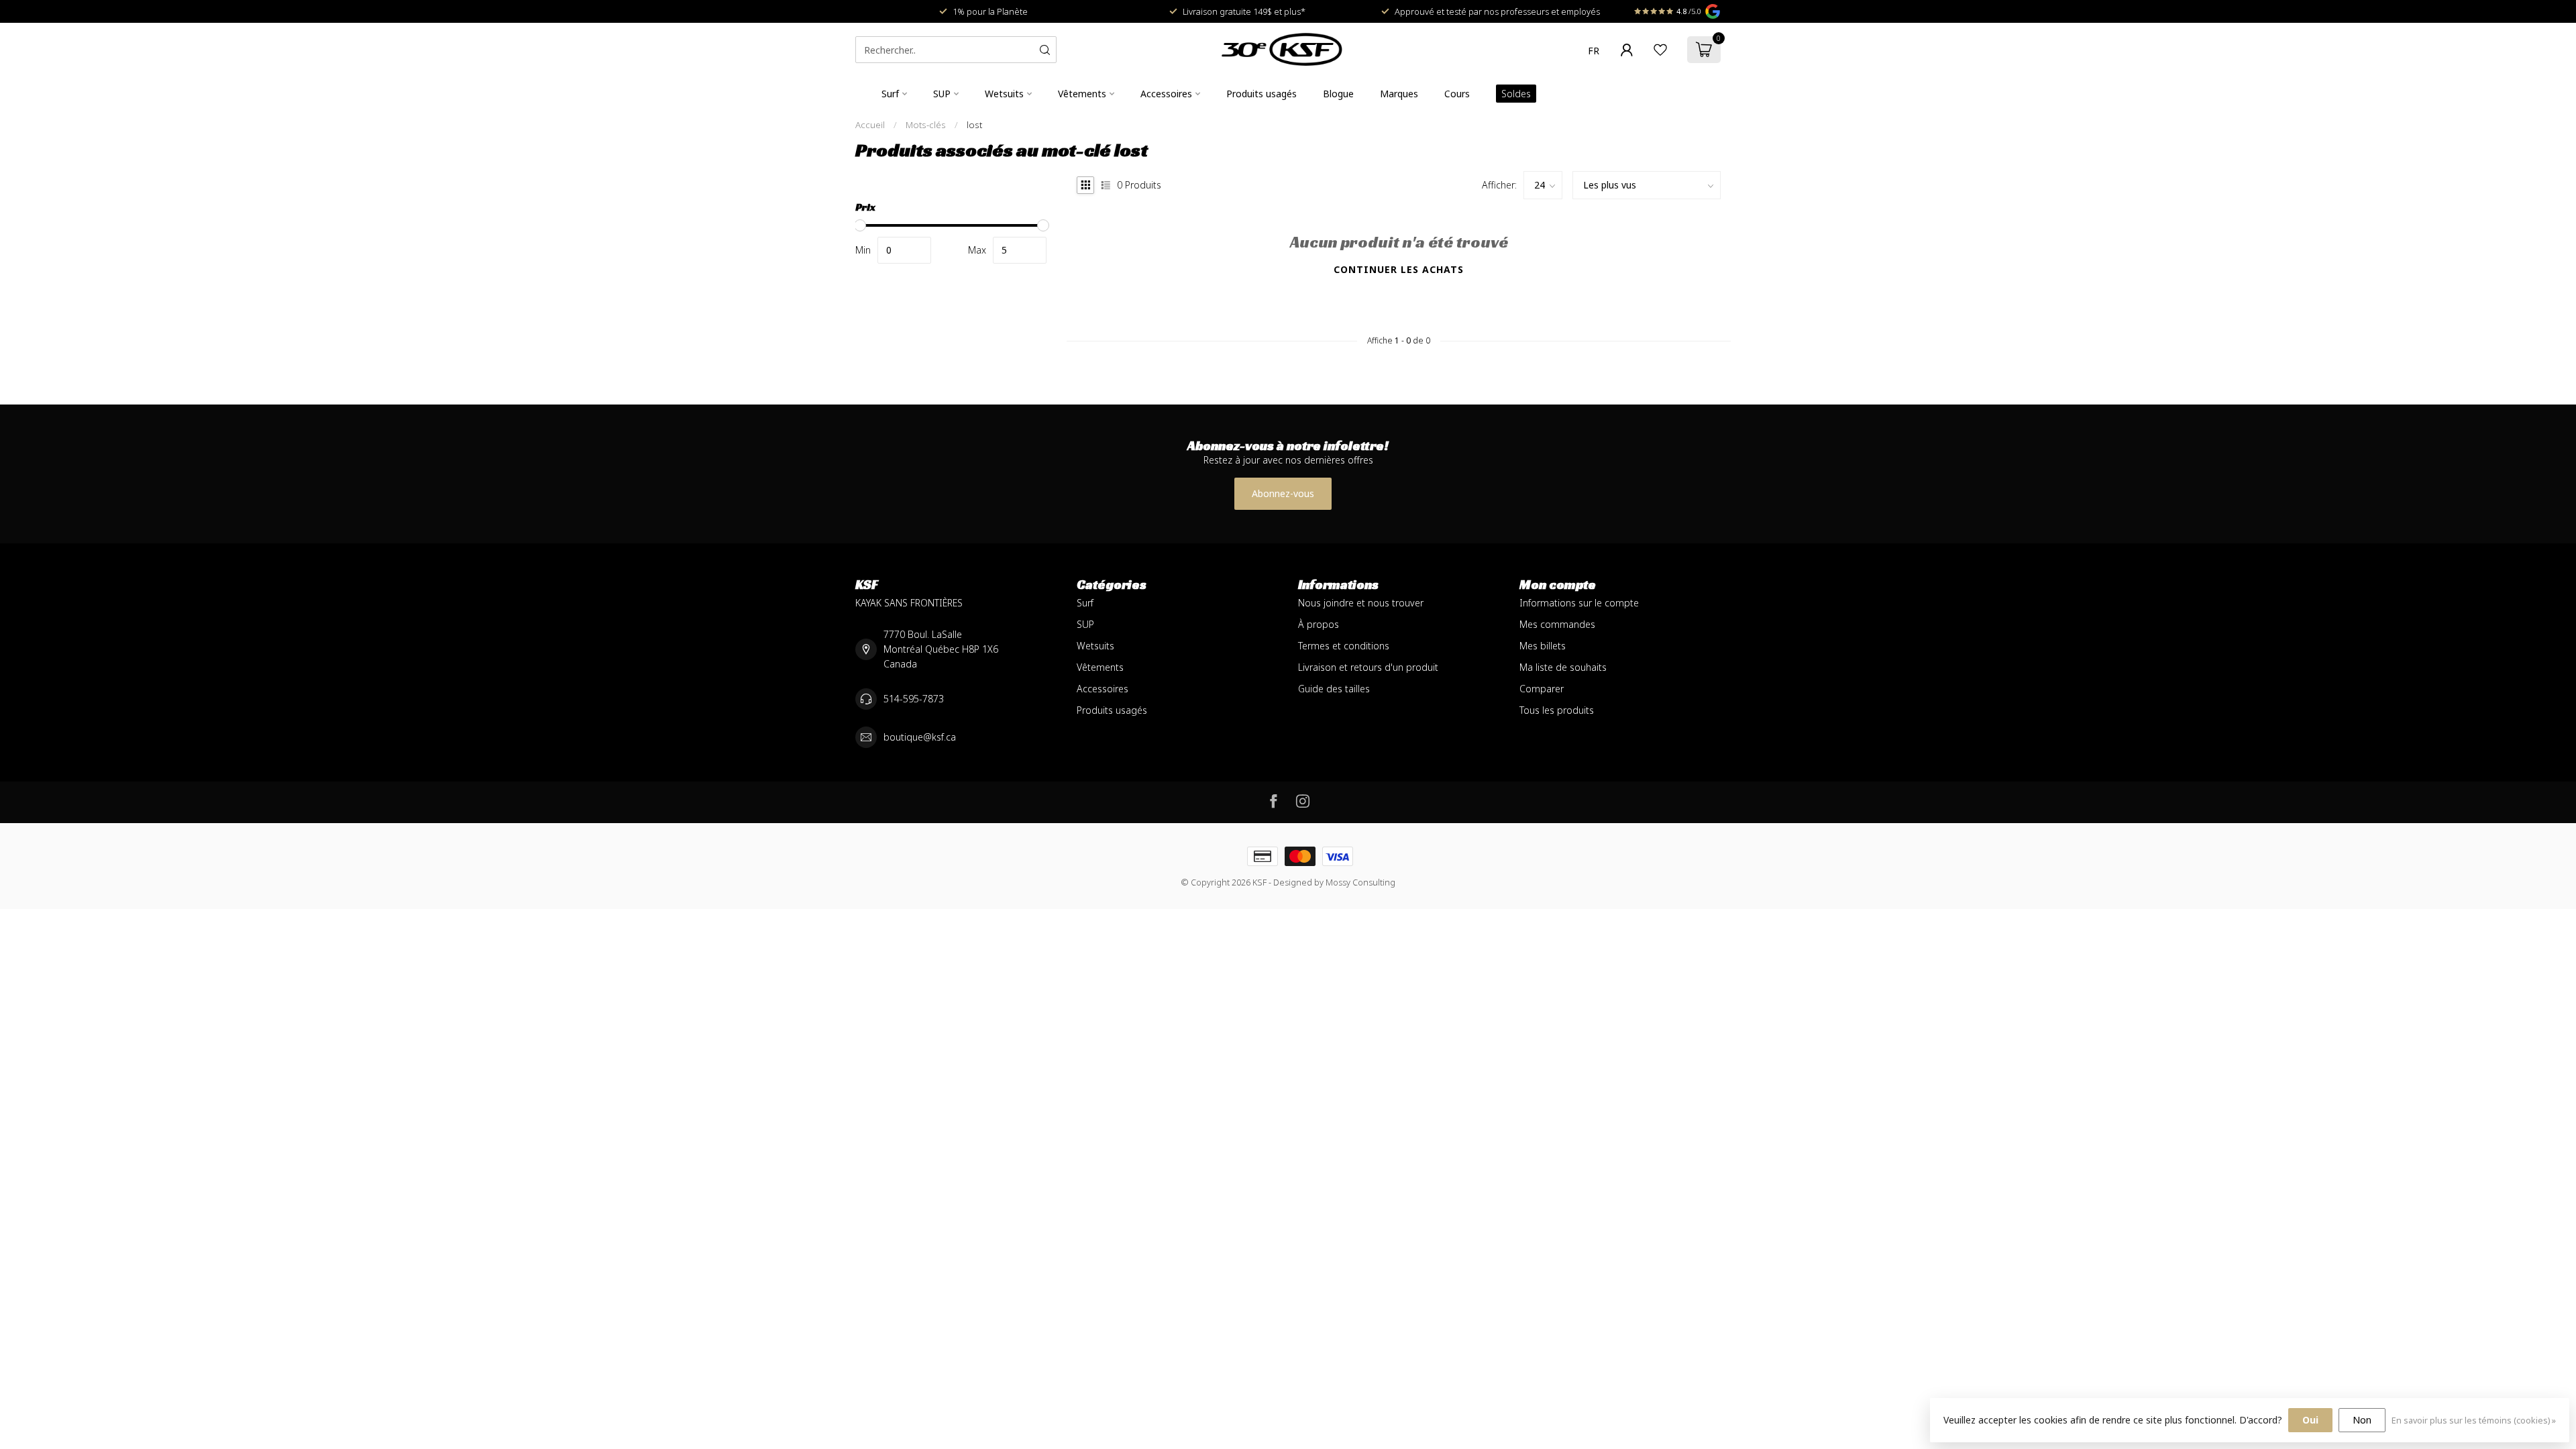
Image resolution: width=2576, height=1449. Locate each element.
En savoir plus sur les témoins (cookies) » (2474, 1420)
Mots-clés (926, 125)
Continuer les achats (1399, 269)
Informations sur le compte (1579, 603)
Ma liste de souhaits (1563, 667)
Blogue (1338, 94)
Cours (1457, 94)
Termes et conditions (1344, 646)
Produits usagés (1262, 94)
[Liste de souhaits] (1660, 50)
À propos (1319, 624)
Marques (1399, 94)
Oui (2310, 1420)
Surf (890, 94)
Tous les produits (1557, 710)
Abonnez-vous (1283, 493)
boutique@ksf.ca (920, 737)
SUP (942, 94)
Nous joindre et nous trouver (1361, 603)
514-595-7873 (914, 699)
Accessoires (1166, 94)
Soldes (1516, 94)
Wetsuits (1004, 94)
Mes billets (1543, 646)
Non (2362, 1420)
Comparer (1542, 689)
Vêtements (1082, 94)
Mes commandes (1557, 624)
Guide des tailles (1334, 689)
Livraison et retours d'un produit (1368, 667)
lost (974, 125)
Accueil (870, 125)
